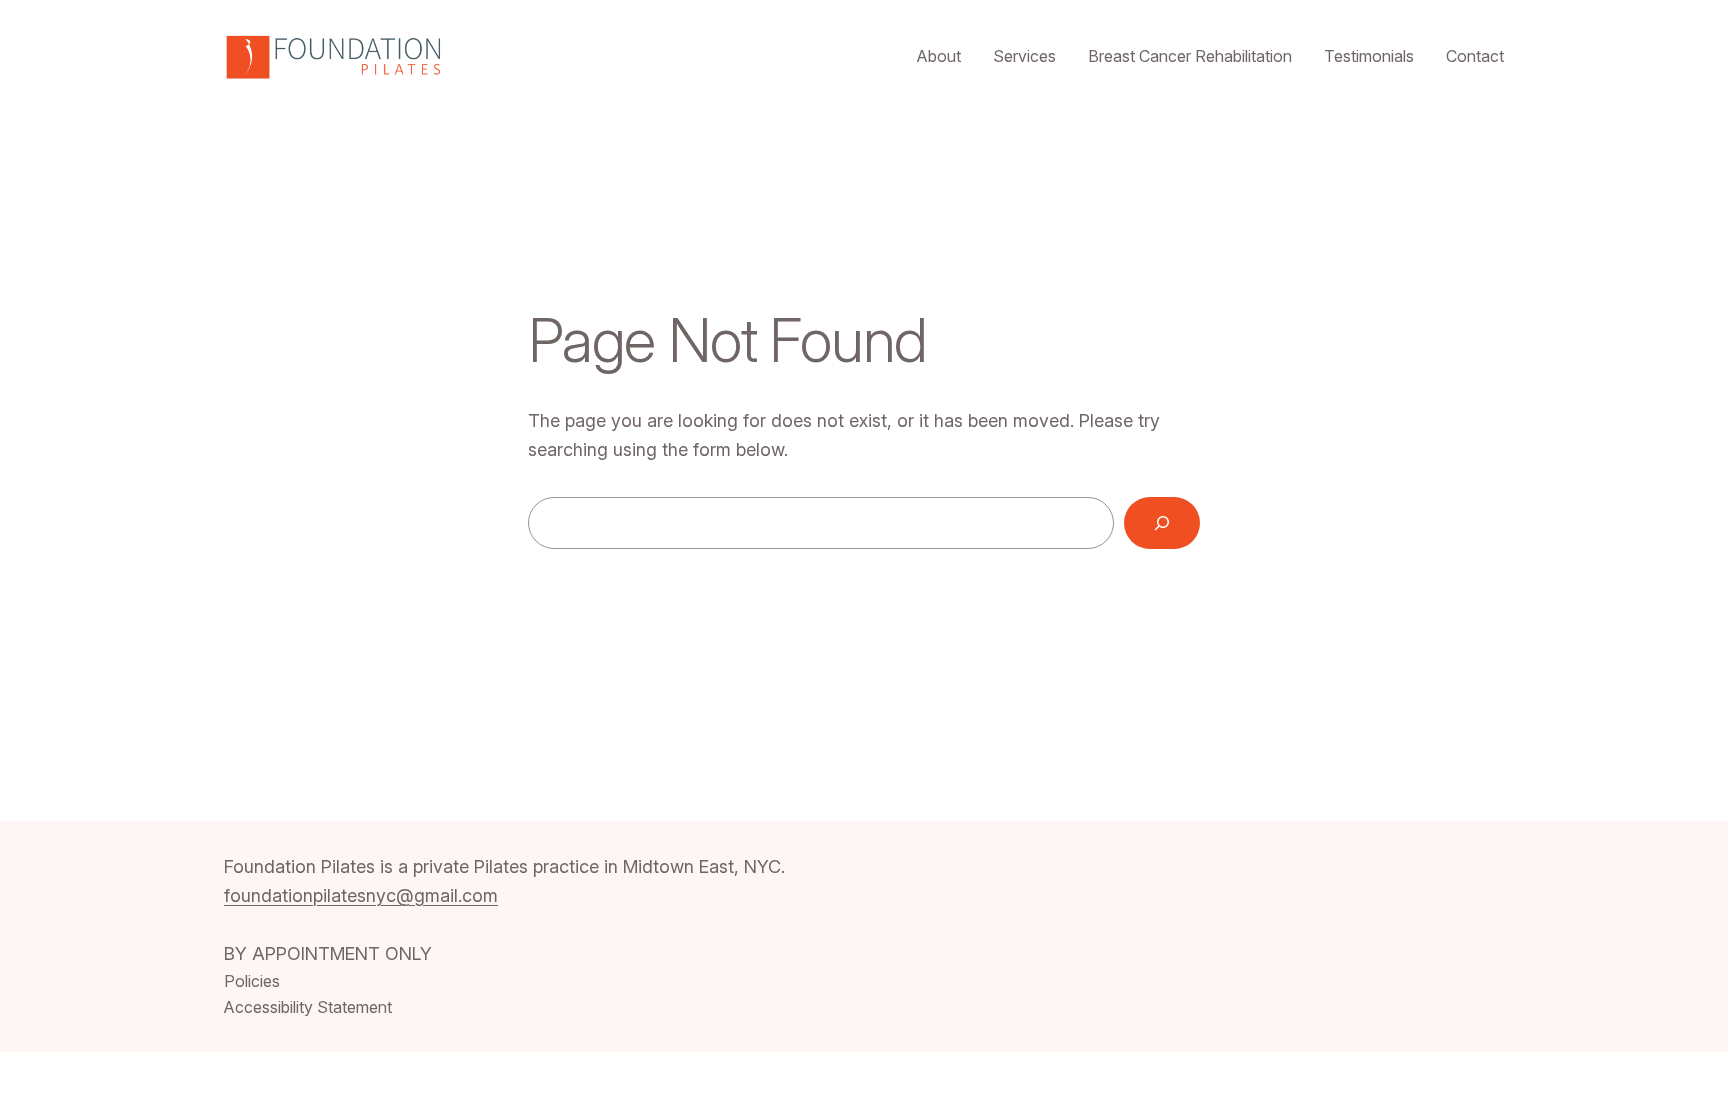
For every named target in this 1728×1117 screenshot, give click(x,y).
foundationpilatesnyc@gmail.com (361, 895)
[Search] (1162, 523)
